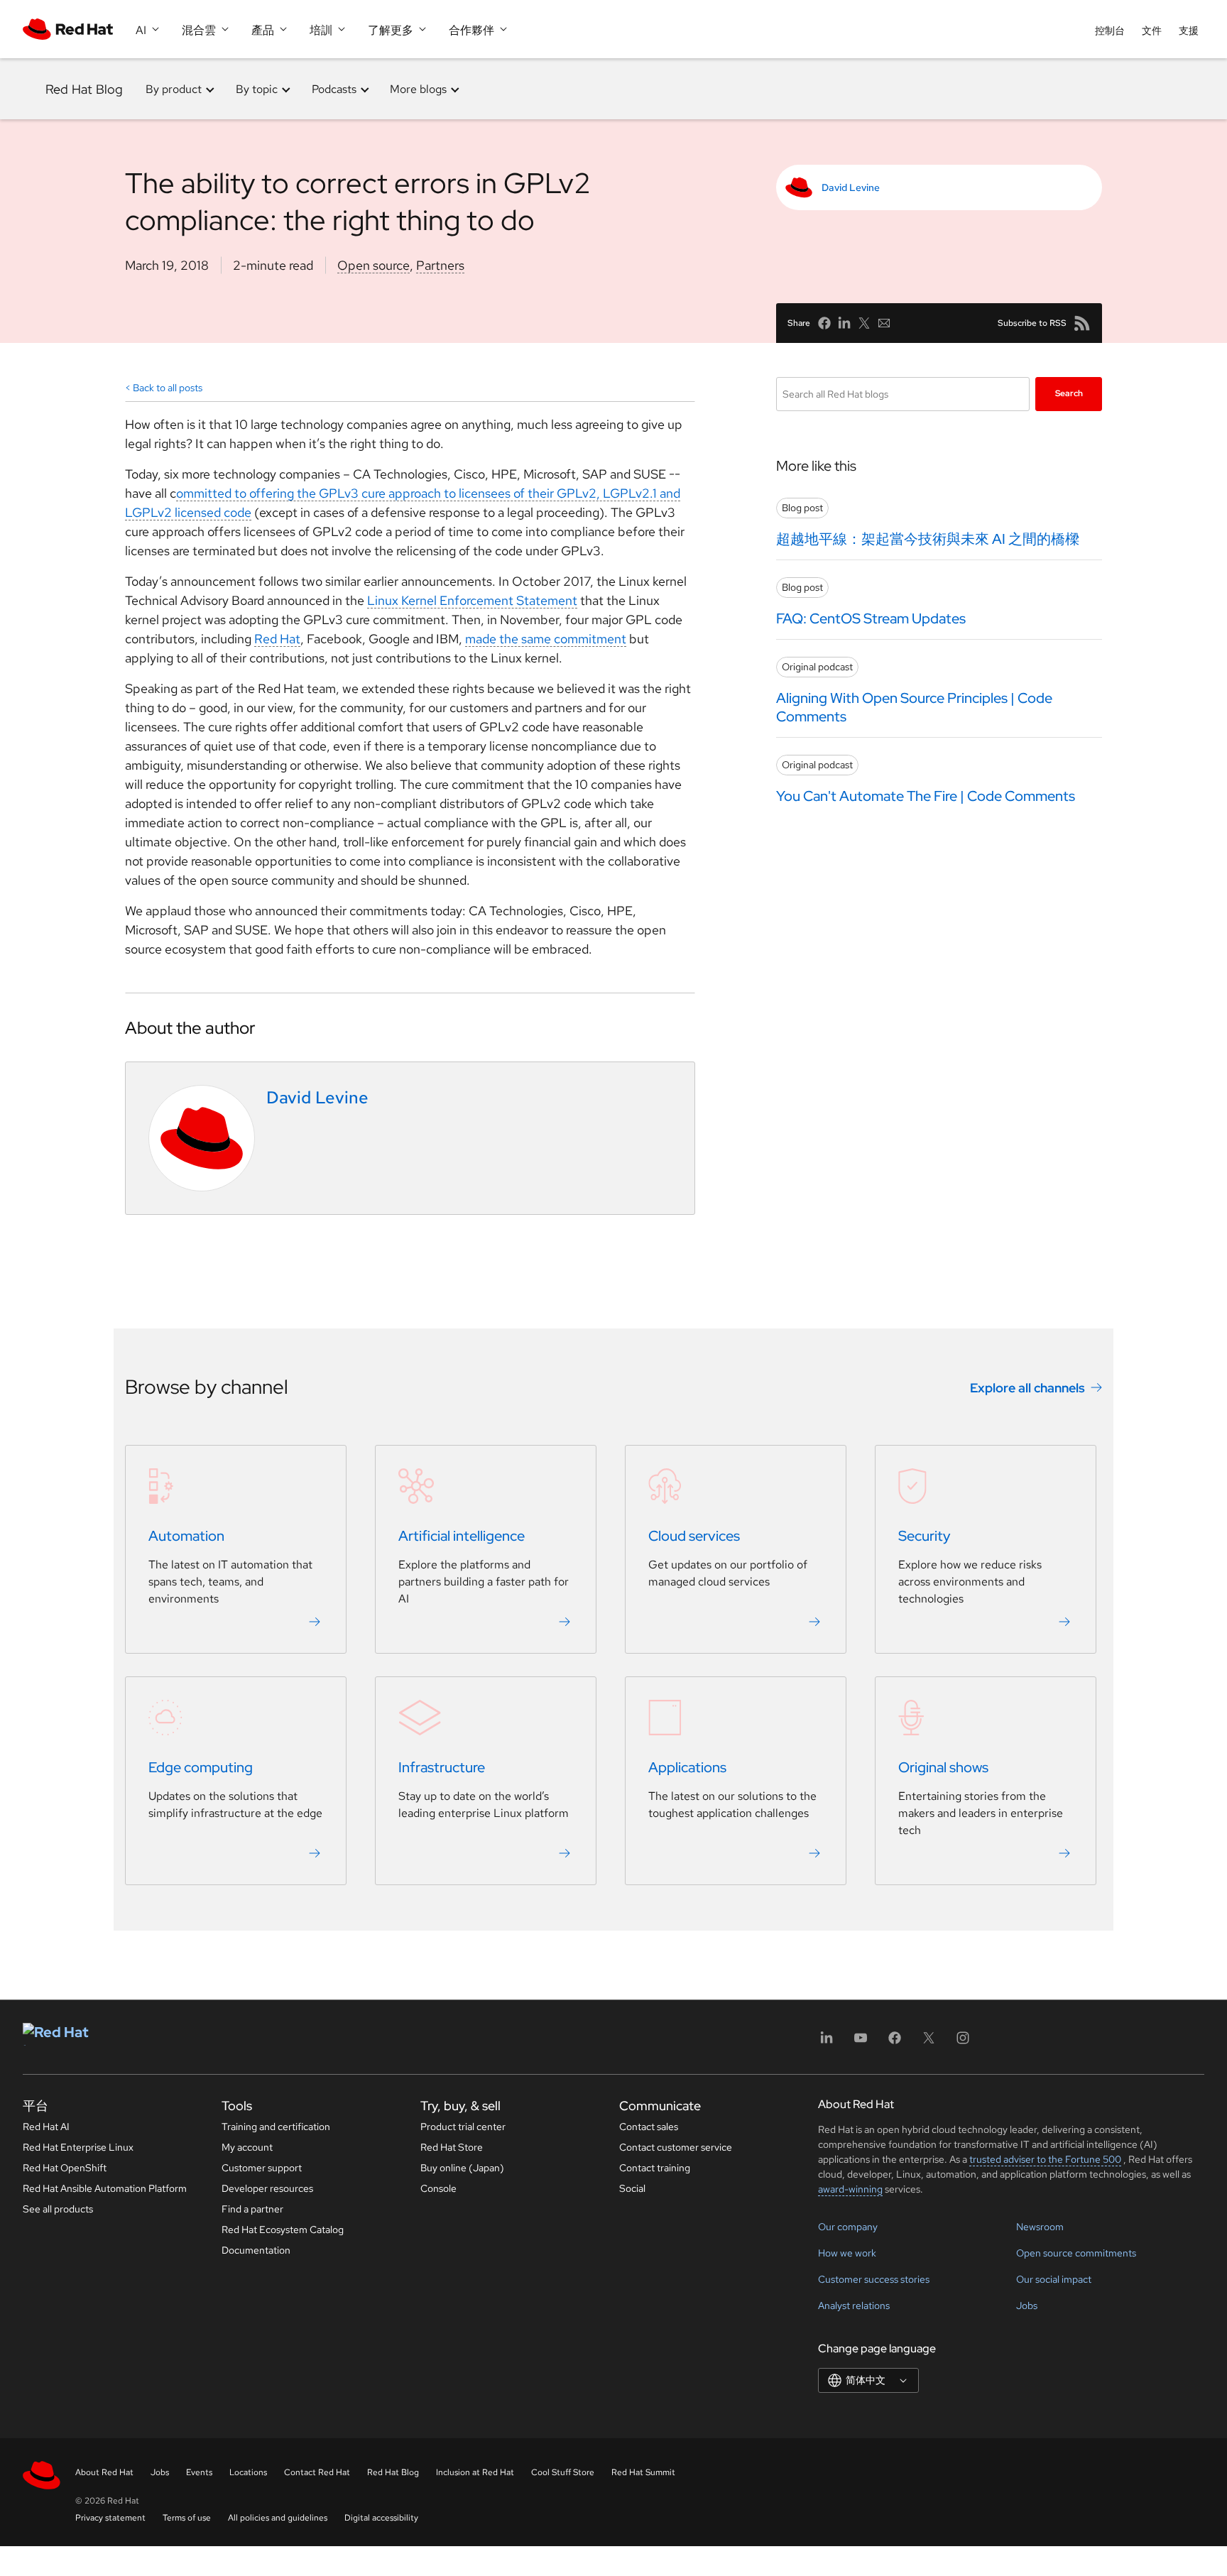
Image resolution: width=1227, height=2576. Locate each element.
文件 (1152, 31)
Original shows (943, 1768)
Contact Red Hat (317, 2472)
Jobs (1027, 2305)
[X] (929, 2042)
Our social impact (1054, 2279)
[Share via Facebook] (824, 323)
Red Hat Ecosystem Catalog (283, 2230)
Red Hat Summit (643, 2472)
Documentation (256, 2250)
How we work (847, 2253)
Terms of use (187, 2518)
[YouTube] (861, 2042)
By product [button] (174, 89)
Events (199, 2472)
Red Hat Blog (84, 89)
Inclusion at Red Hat (475, 2472)
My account (247, 2147)
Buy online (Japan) (462, 2168)
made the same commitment (546, 639)
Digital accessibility (381, 2518)
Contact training (655, 2168)
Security (924, 1537)
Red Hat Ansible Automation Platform (105, 2188)
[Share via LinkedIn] (844, 323)
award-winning (850, 2189)
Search (1069, 393)
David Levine (851, 187)
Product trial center (463, 2127)
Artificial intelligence (462, 1537)
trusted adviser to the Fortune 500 (1045, 2159)
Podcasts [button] (334, 89)
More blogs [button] (418, 89)
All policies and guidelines (278, 2518)
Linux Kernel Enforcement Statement (472, 600)
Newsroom (1040, 2227)
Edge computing (201, 1768)
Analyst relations (854, 2305)
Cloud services (694, 1537)
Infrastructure (442, 1768)
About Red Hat (104, 2472)
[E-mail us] (884, 323)
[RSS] (1082, 323)
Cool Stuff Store (563, 2472)
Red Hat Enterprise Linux (78, 2147)
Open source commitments (1076, 2253)
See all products (58, 2209)
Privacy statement (110, 2518)
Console (438, 2188)
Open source (373, 265)
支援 (1189, 31)
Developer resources (267, 2188)
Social (632, 2188)
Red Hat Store (452, 2147)
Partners (440, 265)
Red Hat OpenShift (65, 2168)
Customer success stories (874, 2279)
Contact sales (649, 2127)
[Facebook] (895, 2042)
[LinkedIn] (827, 2042)
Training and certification (276, 2127)
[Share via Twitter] (864, 323)
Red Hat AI (46, 2127)
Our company (848, 2227)
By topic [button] (257, 89)
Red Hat (277, 639)
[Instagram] (963, 2042)
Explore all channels (1027, 1388)
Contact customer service (676, 2147)
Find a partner (252, 2209)
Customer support (262, 2168)
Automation (186, 1537)
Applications (687, 1768)
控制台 (1110, 31)
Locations (248, 2472)
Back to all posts (168, 388)
